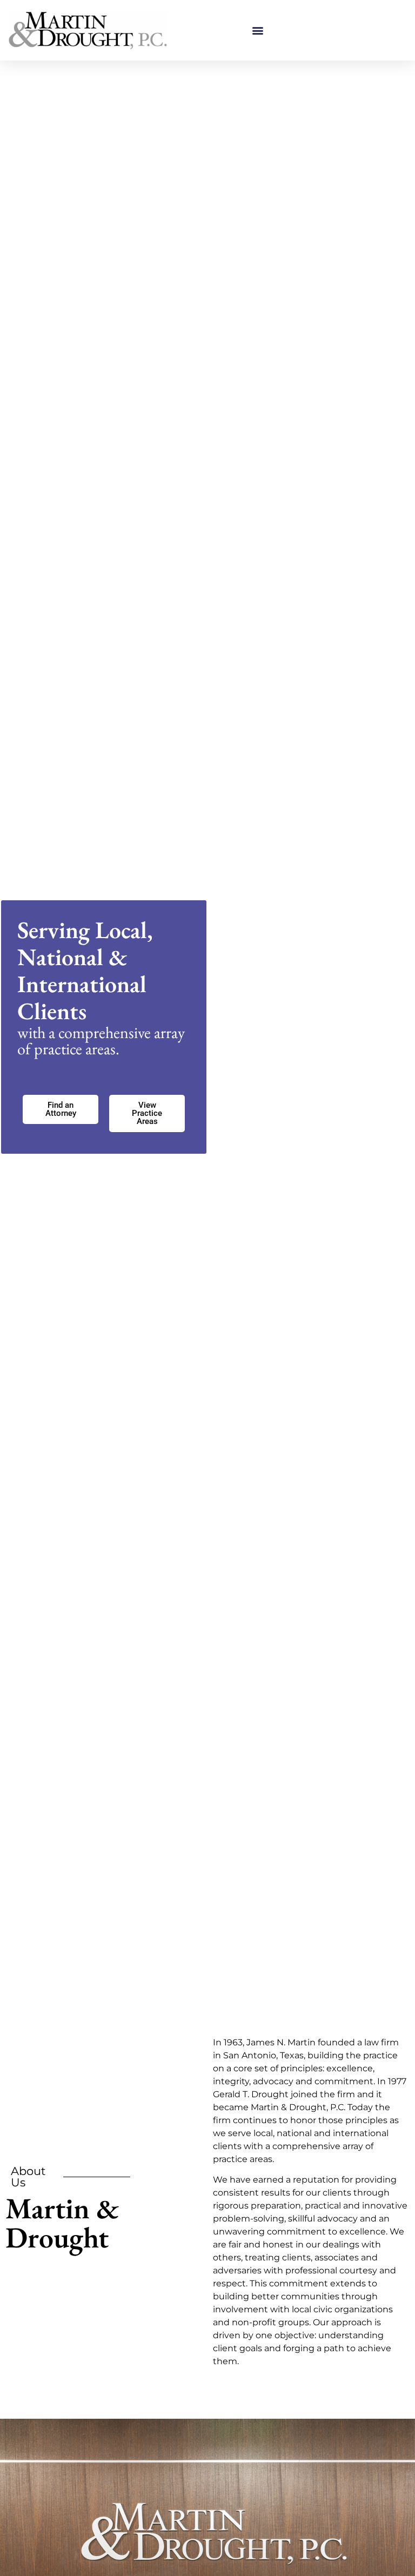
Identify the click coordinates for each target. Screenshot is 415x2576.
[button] (257, 31)
